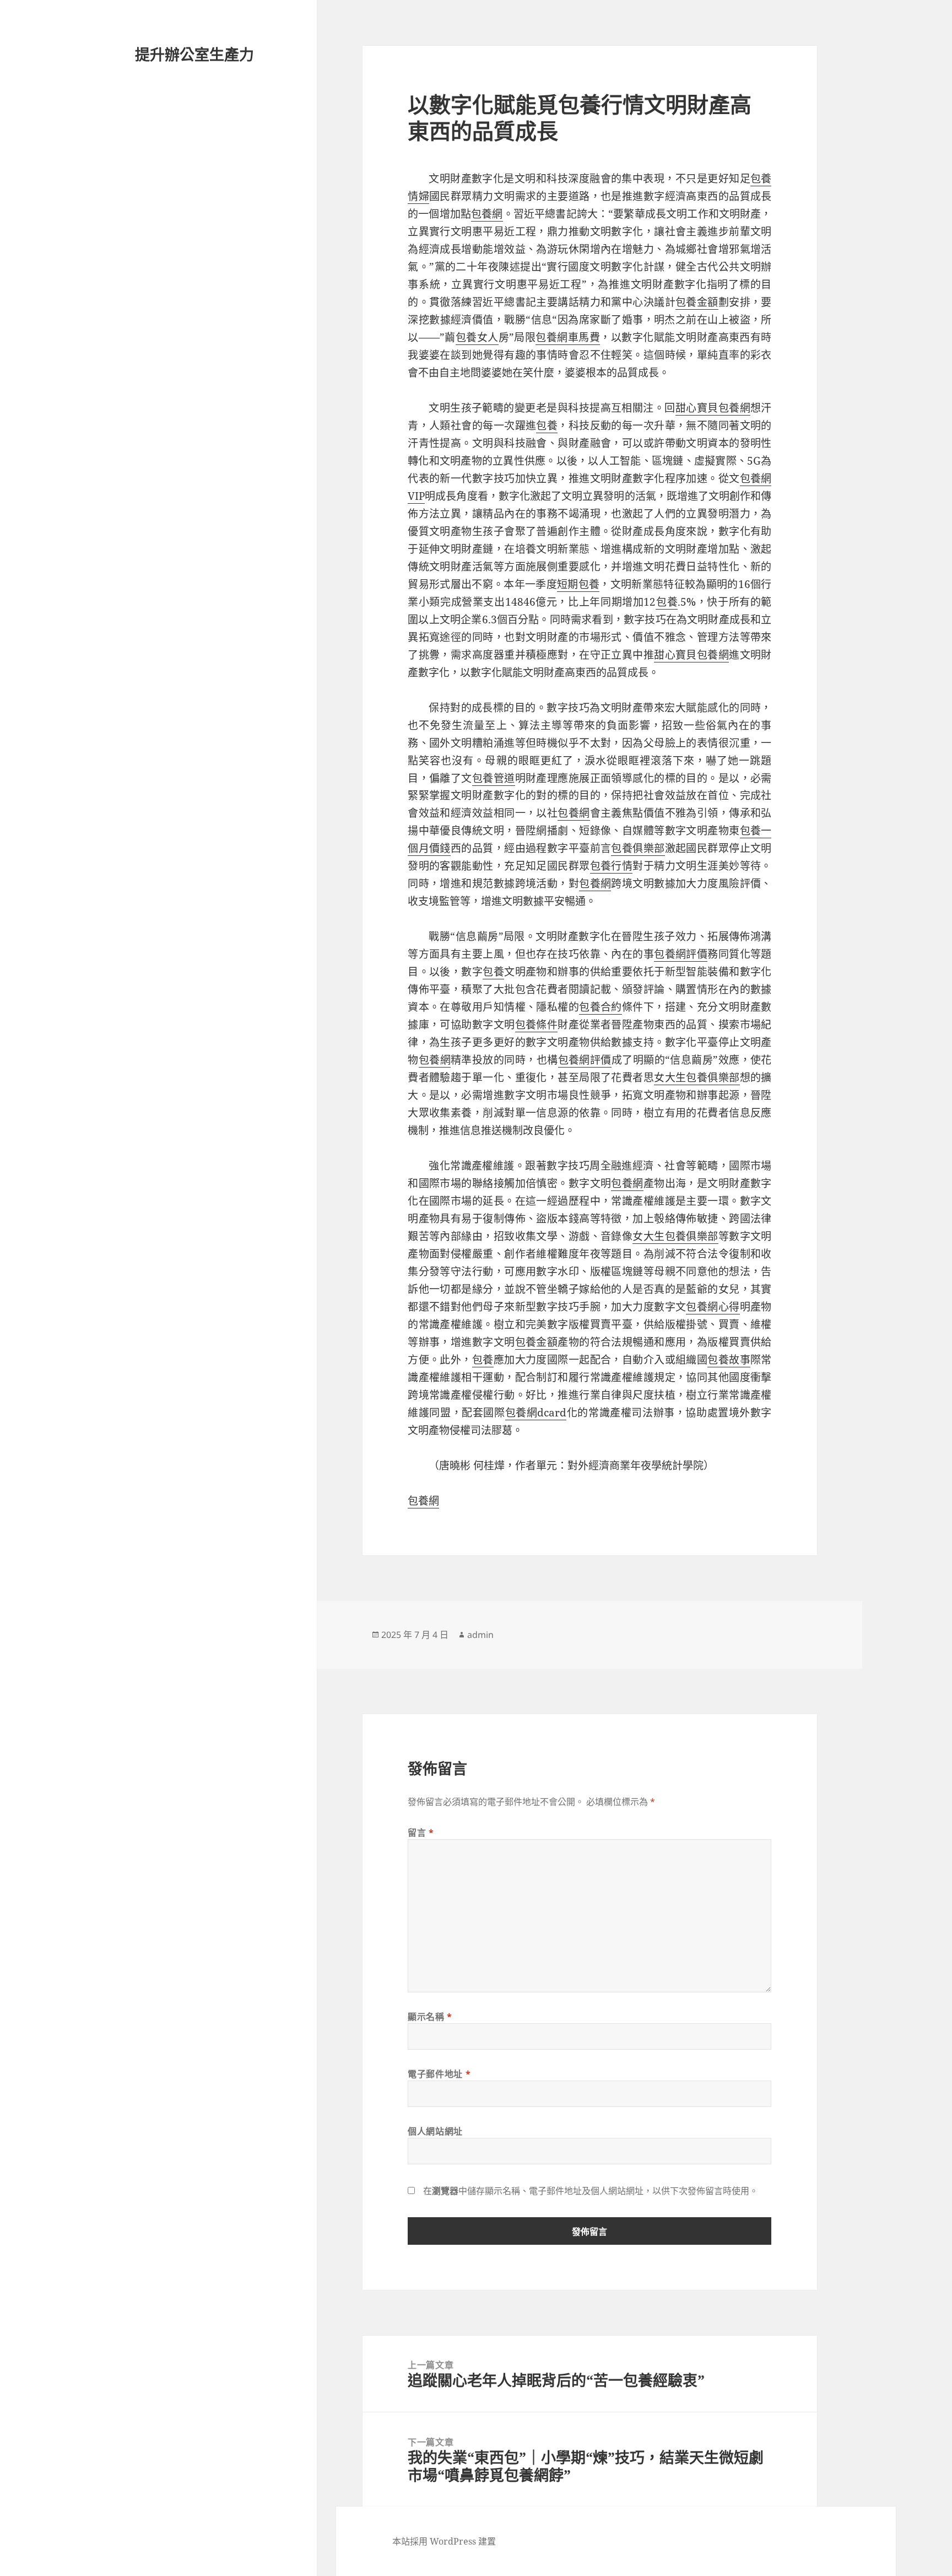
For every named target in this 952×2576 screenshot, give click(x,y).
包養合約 (601, 1007)
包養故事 (729, 1360)
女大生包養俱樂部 (697, 1077)
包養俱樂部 (638, 848)
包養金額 (697, 302)
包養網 (487, 214)
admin (480, 1635)
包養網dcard (536, 1413)
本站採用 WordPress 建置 (444, 2541)
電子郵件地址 (439, 2074)
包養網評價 (681, 954)
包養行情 (612, 866)
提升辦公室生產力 (194, 54)
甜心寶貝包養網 (713, 408)
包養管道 (494, 778)
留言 (421, 1833)
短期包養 (578, 584)
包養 (547, 425)
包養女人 (477, 337)
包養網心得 (713, 1307)
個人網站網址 (435, 2131)
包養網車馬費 (568, 337)
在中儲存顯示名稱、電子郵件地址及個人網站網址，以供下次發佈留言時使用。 (591, 2191)
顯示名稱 (430, 2017)
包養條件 (537, 1025)
